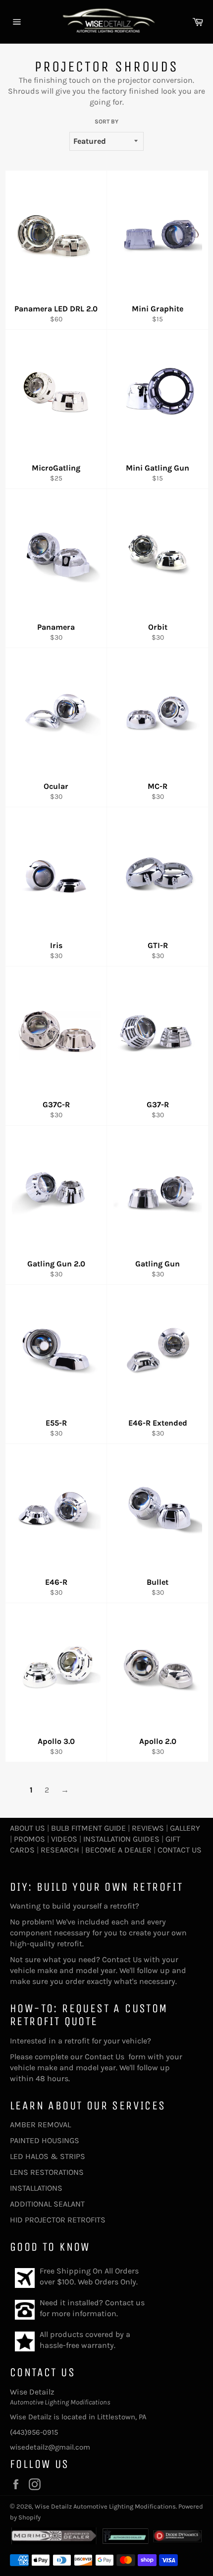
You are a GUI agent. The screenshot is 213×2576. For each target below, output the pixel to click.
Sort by (106, 121)
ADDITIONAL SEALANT (47, 2204)
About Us (27, 1828)
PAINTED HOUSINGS (45, 2140)
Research (60, 1850)
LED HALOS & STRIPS (48, 2156)
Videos (64, 1839)
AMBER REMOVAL (40, 2125)
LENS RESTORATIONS (47, 2172)
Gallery (185, 1828)
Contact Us (180, 1850)
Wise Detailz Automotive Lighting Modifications (105, 2506)
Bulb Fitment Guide (88, 1828)
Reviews (148, 1828)
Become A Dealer (118, 1850)
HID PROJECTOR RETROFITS (58, 2220)
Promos (29, 1839)
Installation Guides (120, 1839)
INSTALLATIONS (36, 2188)
